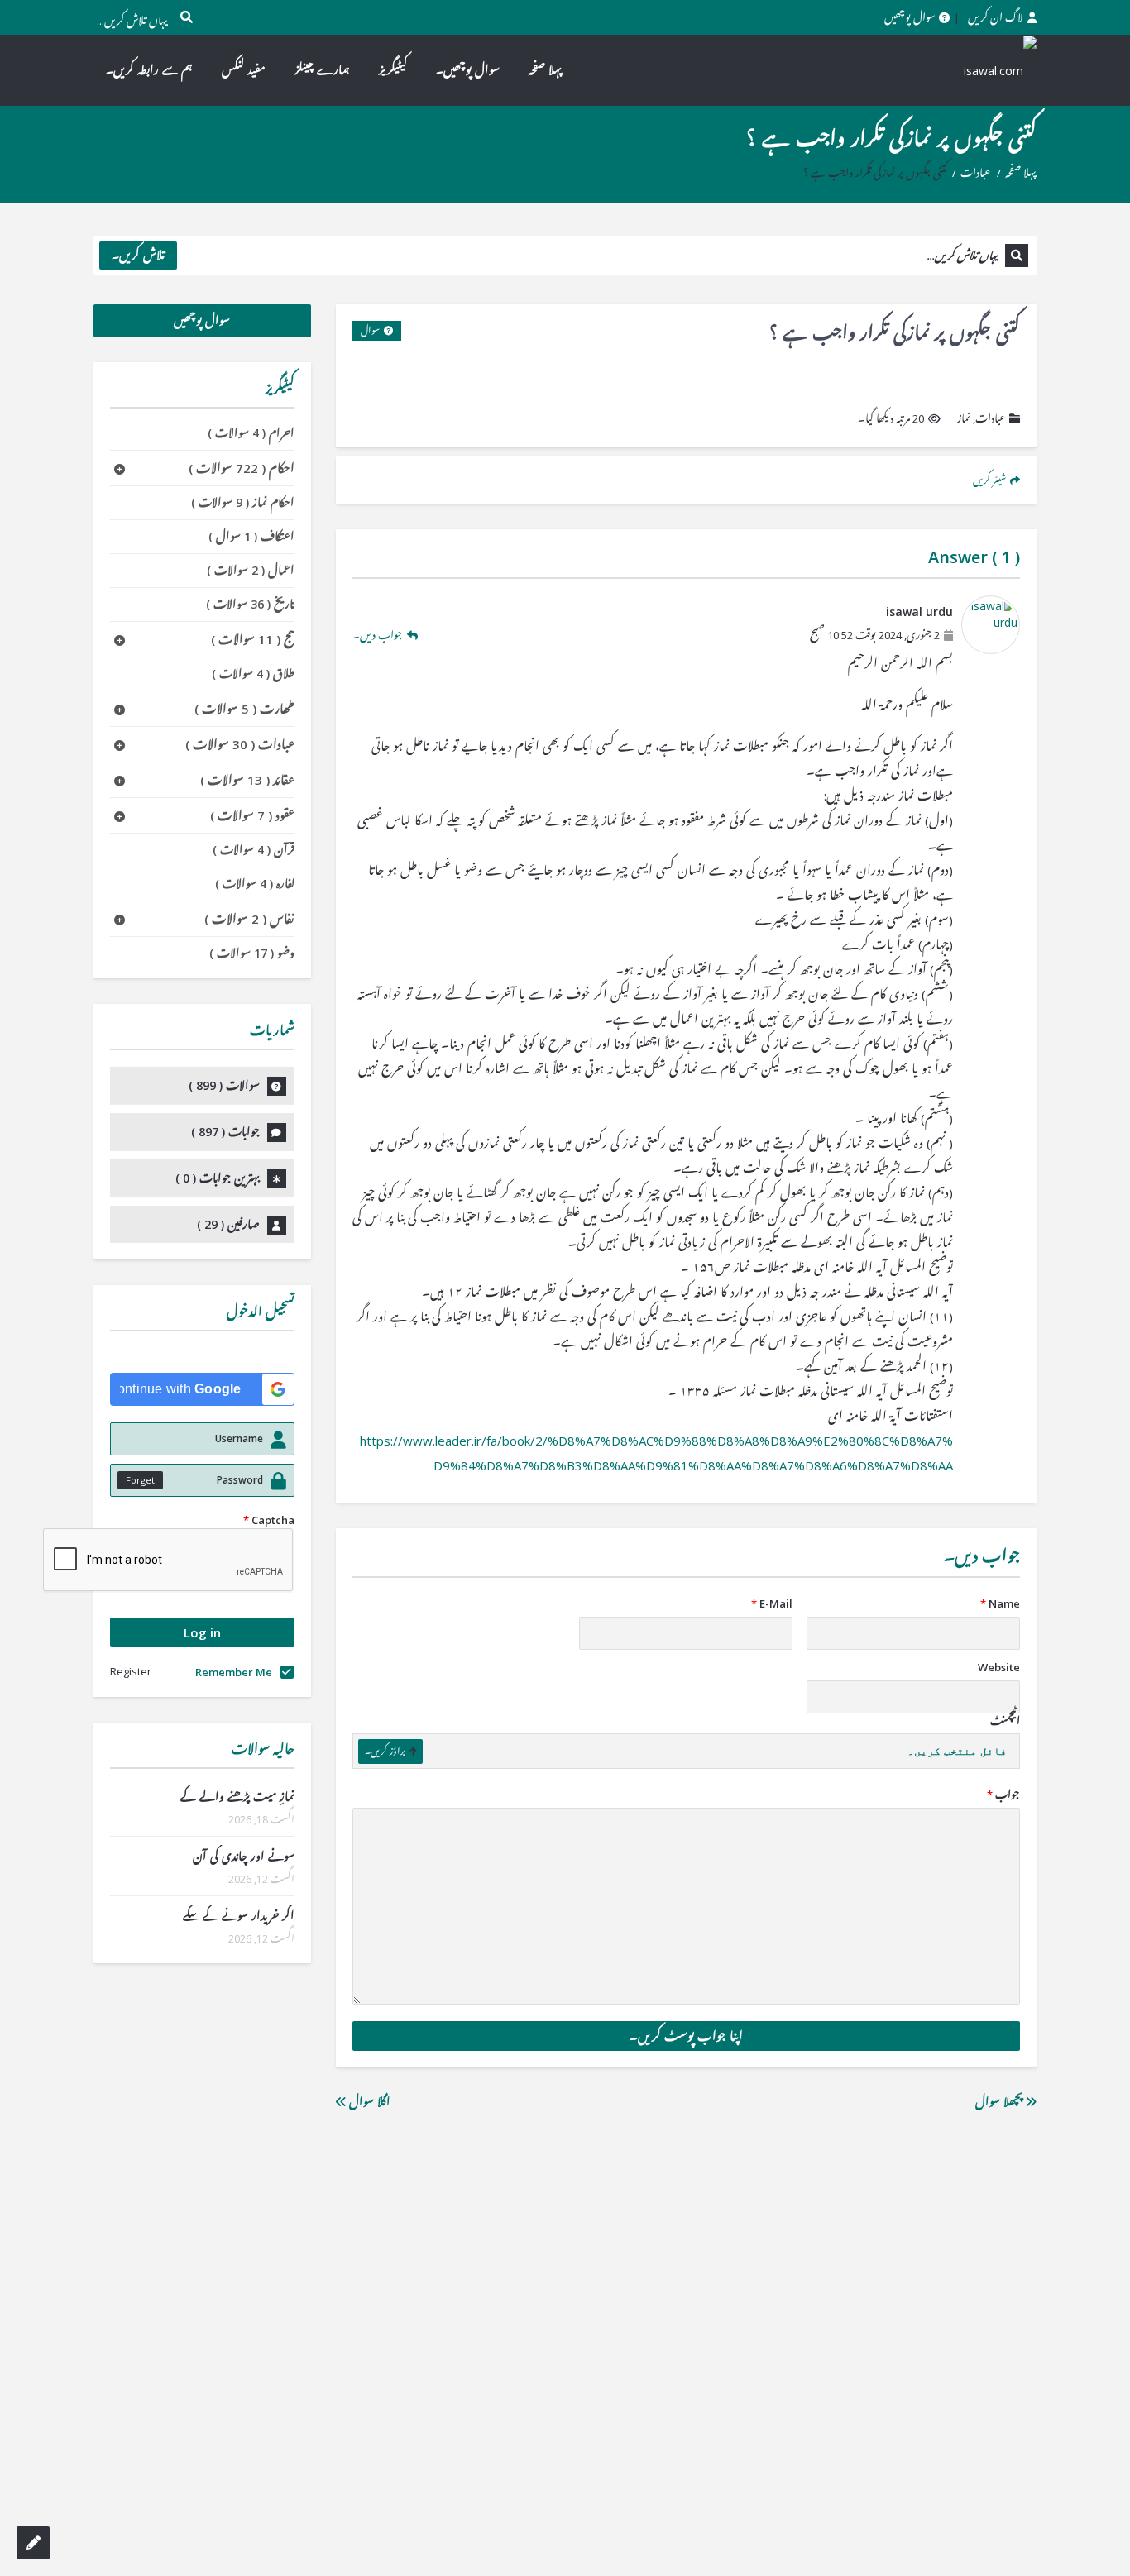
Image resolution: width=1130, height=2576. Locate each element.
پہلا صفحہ (545, 70)
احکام (242, 468)
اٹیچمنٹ (1005, 1721)
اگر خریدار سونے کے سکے (239, 1916)
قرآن (254, 850)
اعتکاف (251, 536)
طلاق (253, 674)
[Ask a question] (33, 2543)
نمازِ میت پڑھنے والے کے (237, 1797)
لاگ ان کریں (996, 17)
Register (131, 1671)
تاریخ (250, 604)
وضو (252, 953)
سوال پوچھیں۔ (468, 70)
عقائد (247, 780)
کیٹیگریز (393, 70)
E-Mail (772, 1603)
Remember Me (234, 1672)
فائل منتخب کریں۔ (957, 1751)
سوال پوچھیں (910, 17)
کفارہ (255, 884)
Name (1000, 1603)
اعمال (251, 570)
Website (999, 1667)
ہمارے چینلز (322, 70)
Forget (140, 1480)
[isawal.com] (991, 70)
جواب (1003, 1795)
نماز (964, 418)
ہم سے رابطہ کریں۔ (149, 70)
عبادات (975, 173)
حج (253, 639)
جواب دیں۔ (378, 635)
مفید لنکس (244, 70)
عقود (252, 815)
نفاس (249, 919)
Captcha (269, 1520)
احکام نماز (243, 502)
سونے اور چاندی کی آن (244, 1856)
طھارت (244, 709)
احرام (251, 433)
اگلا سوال (368, 2102)
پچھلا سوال (1001, 2102)
